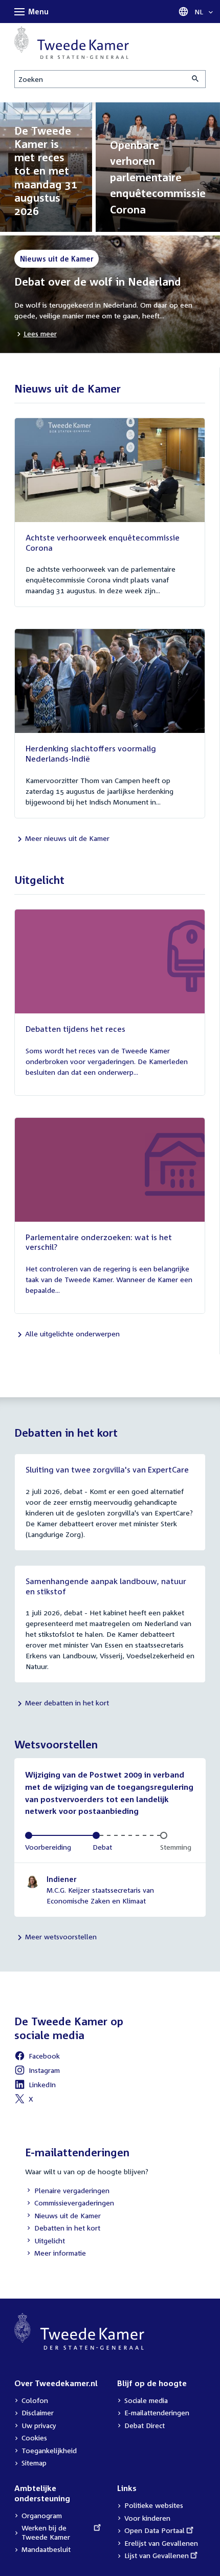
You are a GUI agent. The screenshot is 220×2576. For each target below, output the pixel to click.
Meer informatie (60, 2253)
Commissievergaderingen (70, 2204)
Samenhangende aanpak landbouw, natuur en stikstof (106, 1586)
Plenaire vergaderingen (67, 2191)
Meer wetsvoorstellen (61, 1936)
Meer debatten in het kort (67, 1703)
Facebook (37, 2057)
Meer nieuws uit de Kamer (67, 838)
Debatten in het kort (63, 2229)
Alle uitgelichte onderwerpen (72, 1334)
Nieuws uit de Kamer (63, 2216)
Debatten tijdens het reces (75, 1029)
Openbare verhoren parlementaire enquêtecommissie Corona (158, 177)
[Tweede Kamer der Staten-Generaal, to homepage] (72, 42)
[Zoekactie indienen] (196, 79)
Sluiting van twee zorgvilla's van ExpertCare (107, 1469)
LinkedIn (35, 2086)
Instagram (37, 2072)
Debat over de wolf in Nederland (98, 282)
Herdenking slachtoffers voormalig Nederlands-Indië (91, 753)
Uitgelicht (45, 2242)
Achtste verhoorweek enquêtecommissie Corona (103, 543)
